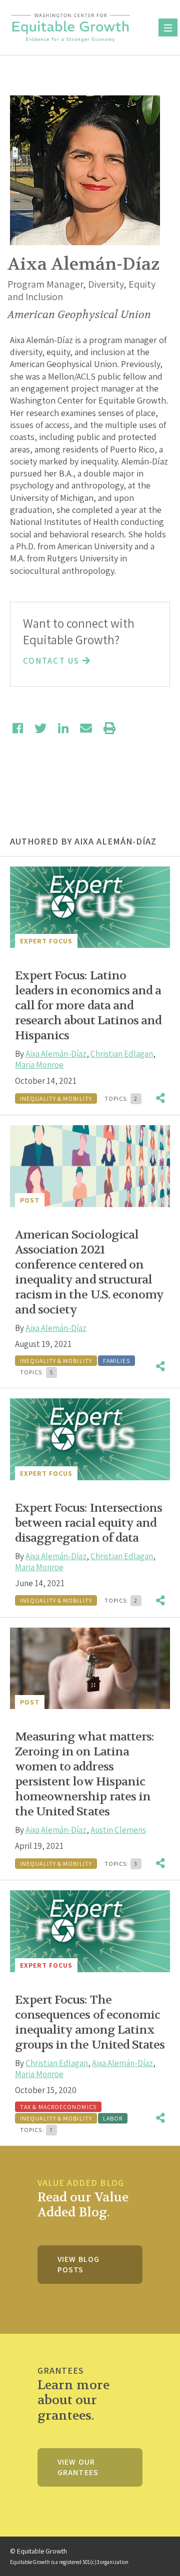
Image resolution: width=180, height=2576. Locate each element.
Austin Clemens (118, 1830)
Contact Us (53, 661)
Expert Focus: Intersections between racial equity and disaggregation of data (88, 1523)
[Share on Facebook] (18, 728)
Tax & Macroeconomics (58, 2107)
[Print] (109, 728)
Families (116, 1361)
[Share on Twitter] (40, 728)
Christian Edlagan (122, 1054)
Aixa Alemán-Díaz (56, 1054)
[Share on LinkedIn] (63, 728)
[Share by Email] (86, 728)
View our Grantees (78, 2467)
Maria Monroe (39, 1065)
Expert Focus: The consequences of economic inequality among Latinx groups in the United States (90, 2022)
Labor (113, 2118)
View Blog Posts (78, 2264)
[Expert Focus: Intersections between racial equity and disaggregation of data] (90, 1439)
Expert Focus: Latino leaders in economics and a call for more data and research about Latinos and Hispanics (88, 1006)
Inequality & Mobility (56, 1098)
